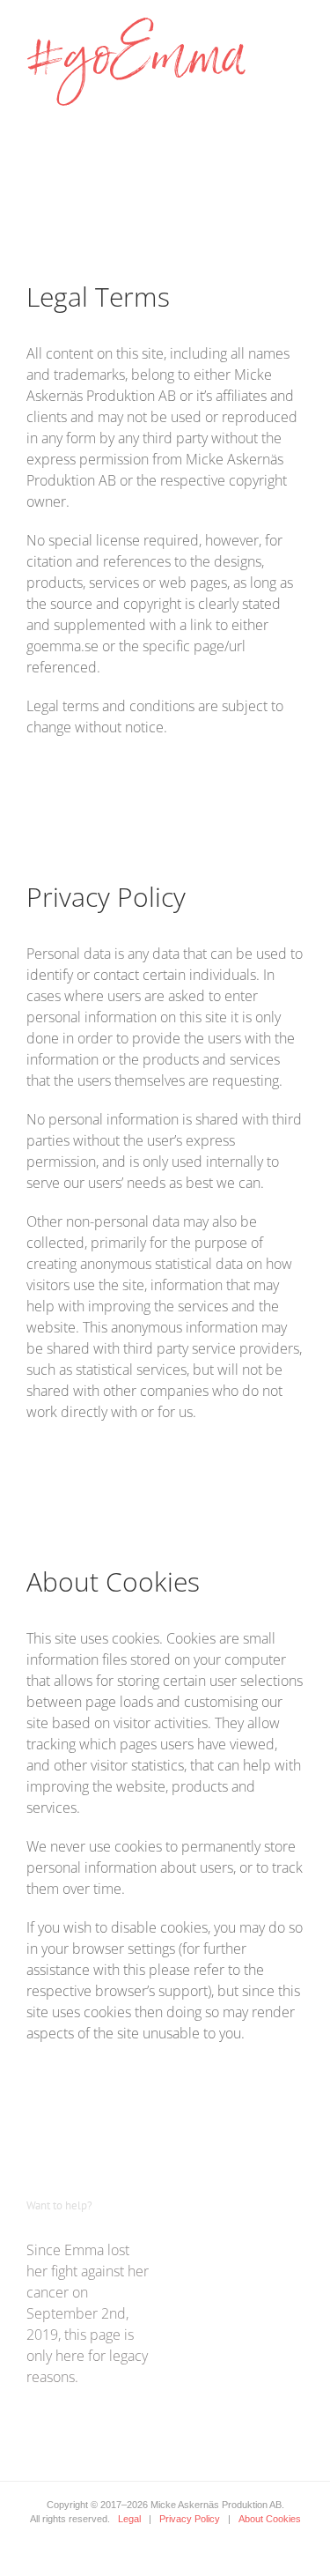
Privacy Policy (190, 2519)
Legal (129, 2519)
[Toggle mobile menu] (297, 27)
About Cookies (270, 2519)
